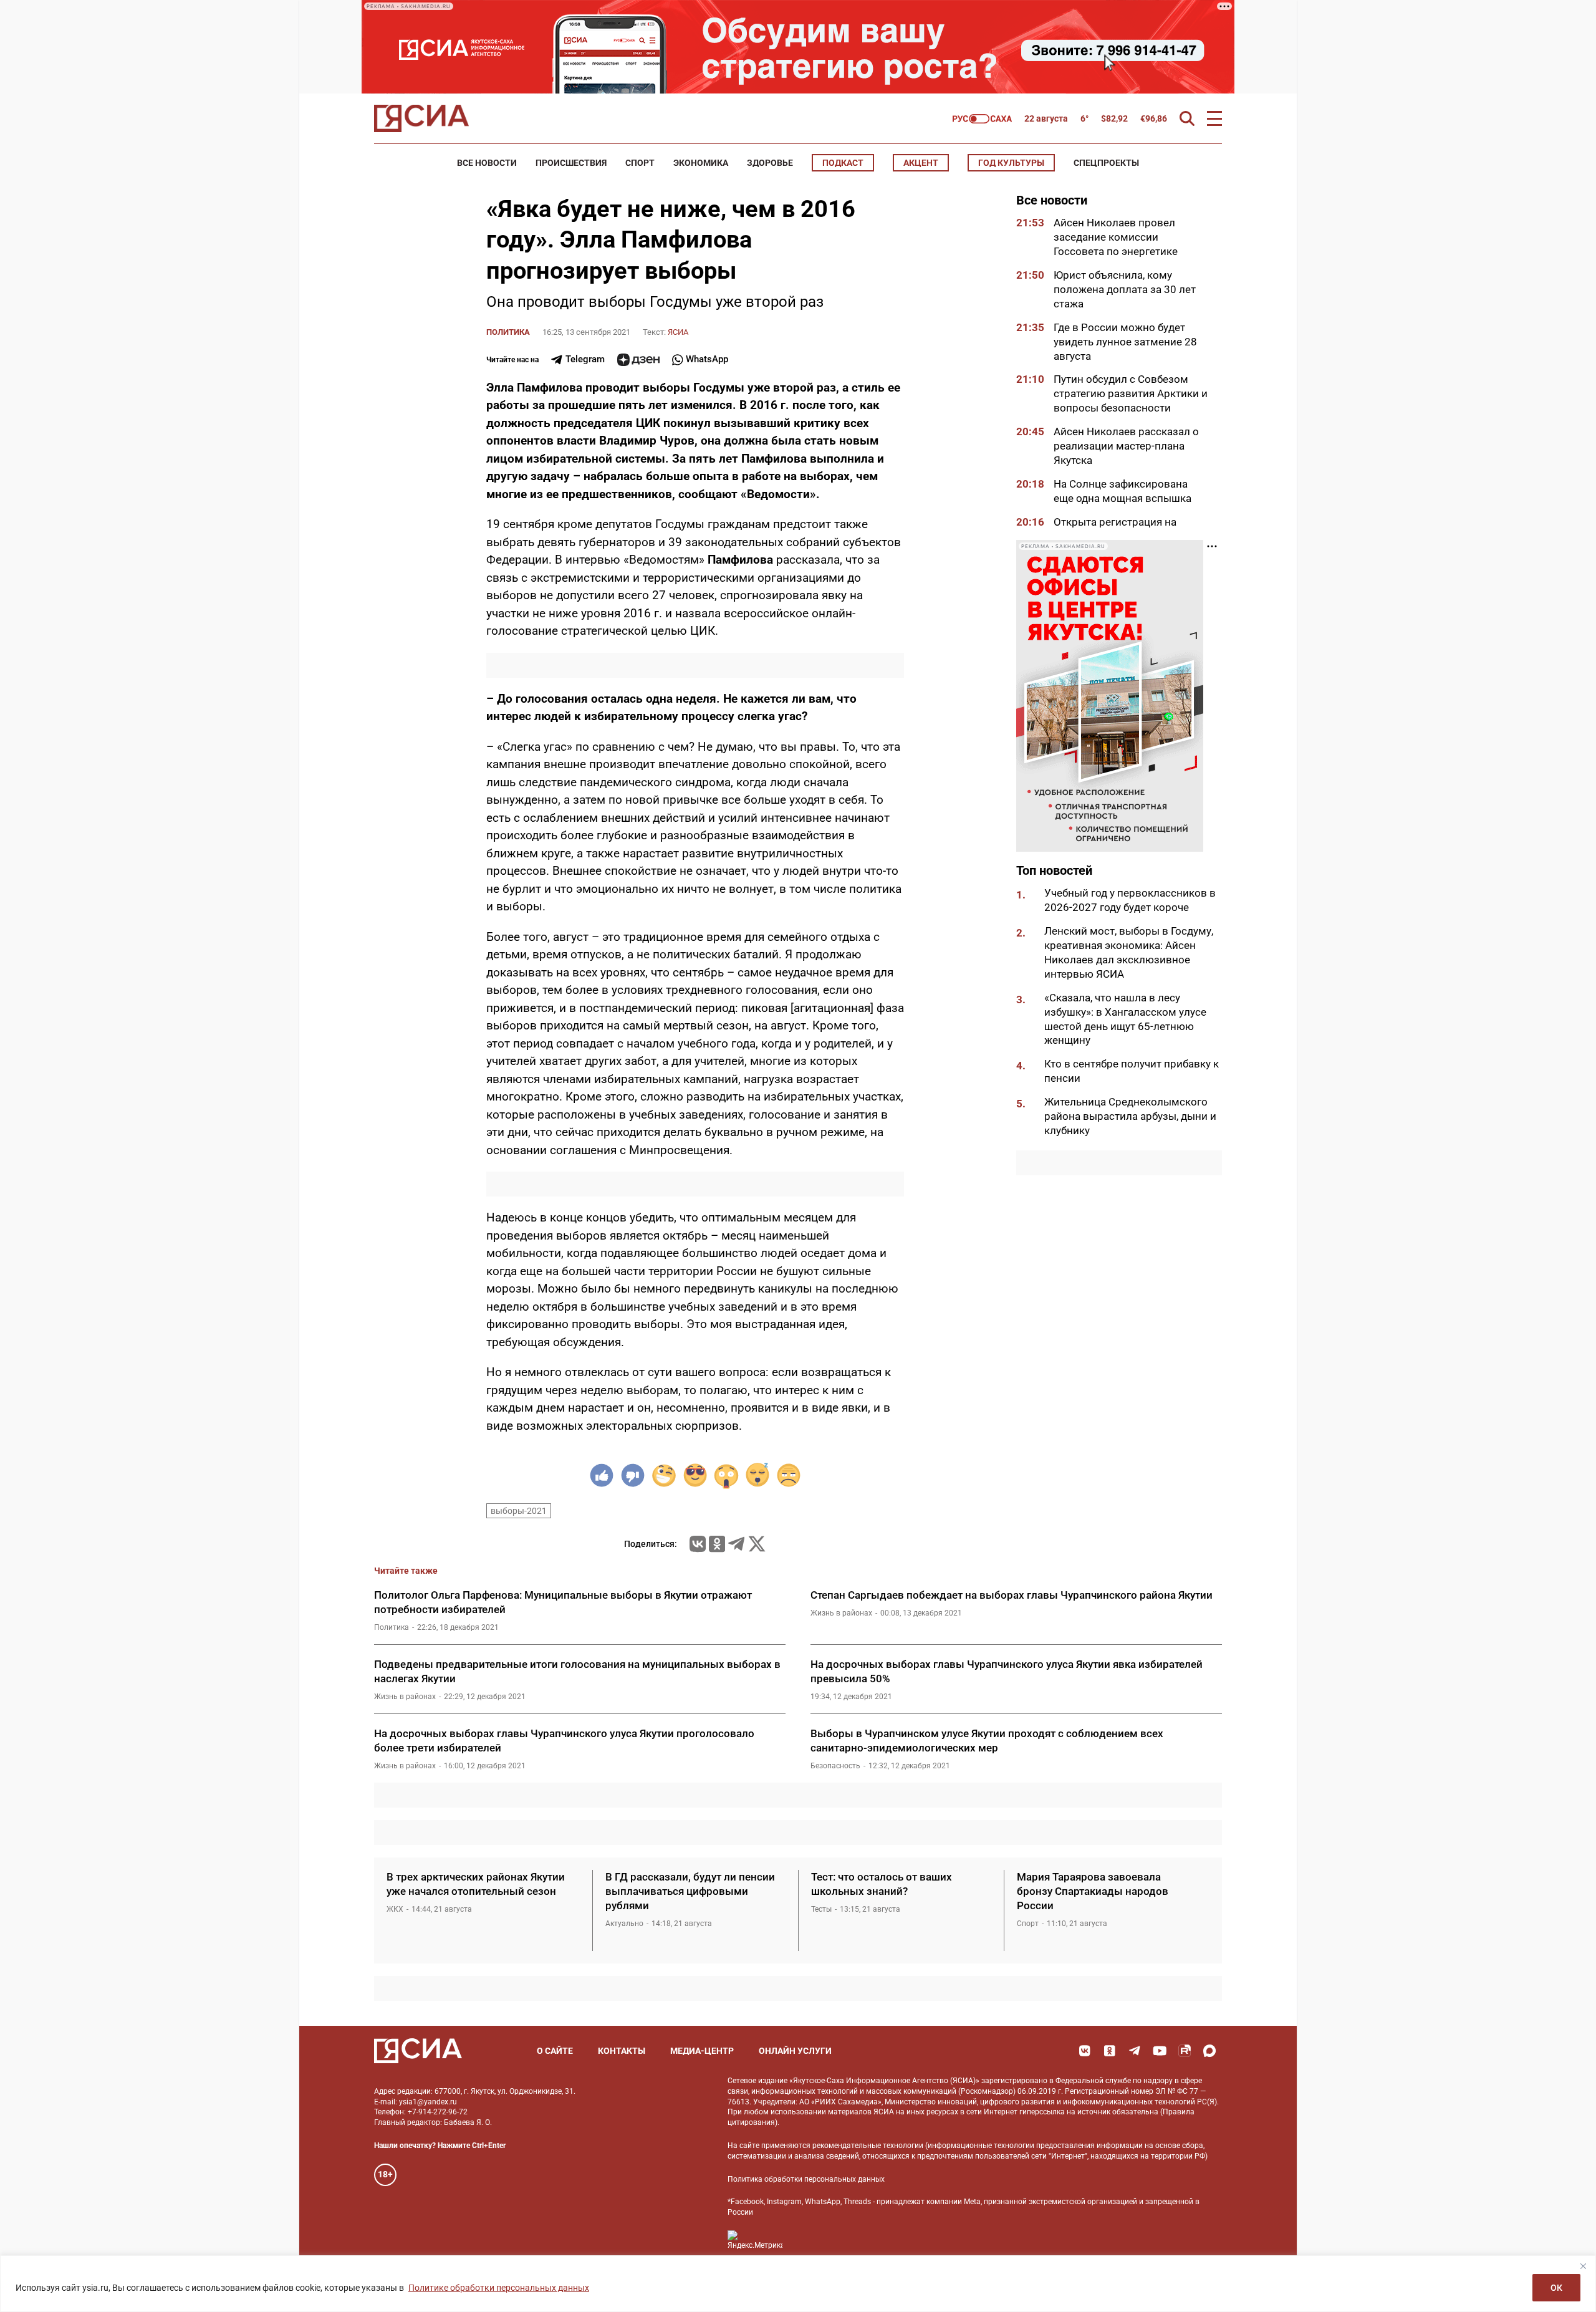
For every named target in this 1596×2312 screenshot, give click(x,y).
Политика (508, 332)
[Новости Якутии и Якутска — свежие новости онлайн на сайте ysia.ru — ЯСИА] (421, 118)
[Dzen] (638, 360)
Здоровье (770, 163)
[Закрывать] (1583, 2266)
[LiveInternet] (805, 2240)
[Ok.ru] (717, 1544)
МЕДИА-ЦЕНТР (702, 2051)
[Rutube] (1185, 2051)
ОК (1556, 2288)
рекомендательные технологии (868, 2146)
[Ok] (1110, 2051)
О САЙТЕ (555, 2051)
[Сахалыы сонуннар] (982, 119)
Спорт (640, 163)
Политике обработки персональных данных (499, 2288)
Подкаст (843, 163)
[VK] (1085, 2051)
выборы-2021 (519, 1511)
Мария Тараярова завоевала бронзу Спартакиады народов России (1093, 1891)
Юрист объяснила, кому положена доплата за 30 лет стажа (1125, 289)
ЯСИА (678, 332)
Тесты (821, 1909)
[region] (798, 2284)
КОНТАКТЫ (622, 2051)
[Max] (1209, 2051)
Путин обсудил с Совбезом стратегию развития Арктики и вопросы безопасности (1131, 393)
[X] (757, 1544)
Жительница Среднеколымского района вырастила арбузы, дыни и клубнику (1130, 1116)
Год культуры (1011, 163)
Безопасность (835, 1766)
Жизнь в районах (841, 1613)
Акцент (921, 163)
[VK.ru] (698, 1544)
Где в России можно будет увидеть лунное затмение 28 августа (1125, 342)
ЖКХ (395, 1909)
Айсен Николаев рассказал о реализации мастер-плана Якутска (1126, 446)
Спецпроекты (1106, 163)
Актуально (624, 1924)
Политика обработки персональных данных (806, 2179)
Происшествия (571, 163)
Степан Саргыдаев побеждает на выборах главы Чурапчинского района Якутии (1012, 1595)
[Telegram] (736, 1544)
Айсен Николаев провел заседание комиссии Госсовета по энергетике (1117, 237)
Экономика (701, 163)
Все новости (487, 163)
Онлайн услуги (795, 2051)
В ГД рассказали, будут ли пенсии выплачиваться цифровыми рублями (690, 1891)
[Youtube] (1160, 2051)
